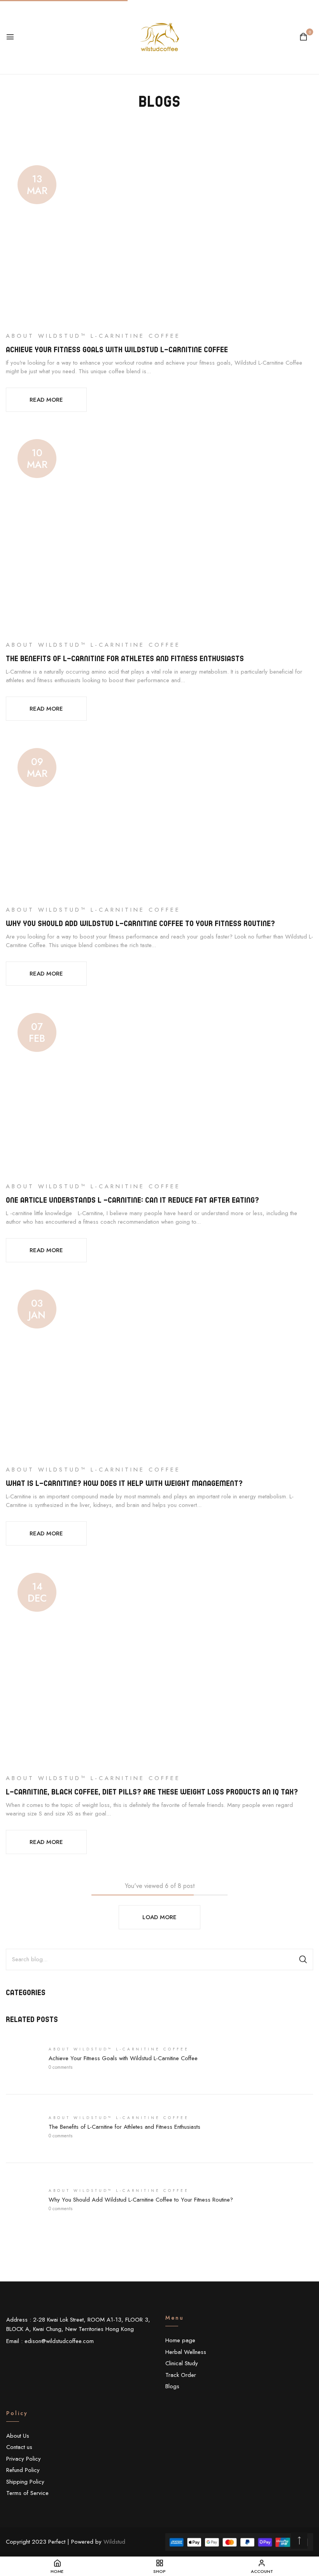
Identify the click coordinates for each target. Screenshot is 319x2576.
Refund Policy (23, 2470)
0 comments (60, 2067)
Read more (46, 400)
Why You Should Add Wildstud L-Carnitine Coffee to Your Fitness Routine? (141, 2200)
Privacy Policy (24, 2459)
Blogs (172, 2386)
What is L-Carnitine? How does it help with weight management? (124, 1483)
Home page (180, 2340)
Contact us (19, 2447)
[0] (303, 38)
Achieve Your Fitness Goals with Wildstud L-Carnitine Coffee (123, 2058)
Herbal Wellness (186, 2352)
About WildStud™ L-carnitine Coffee (119, 2049)
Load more (159, 1917)
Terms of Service (27, 2493)
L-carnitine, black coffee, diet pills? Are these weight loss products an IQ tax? (152, 1792)
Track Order (181, 2375)
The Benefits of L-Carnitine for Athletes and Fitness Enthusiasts (124, 2127)
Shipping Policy (25, 2482)
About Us (18, 2436)
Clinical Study (182, 2363)
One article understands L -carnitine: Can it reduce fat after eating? (132, 1200)
